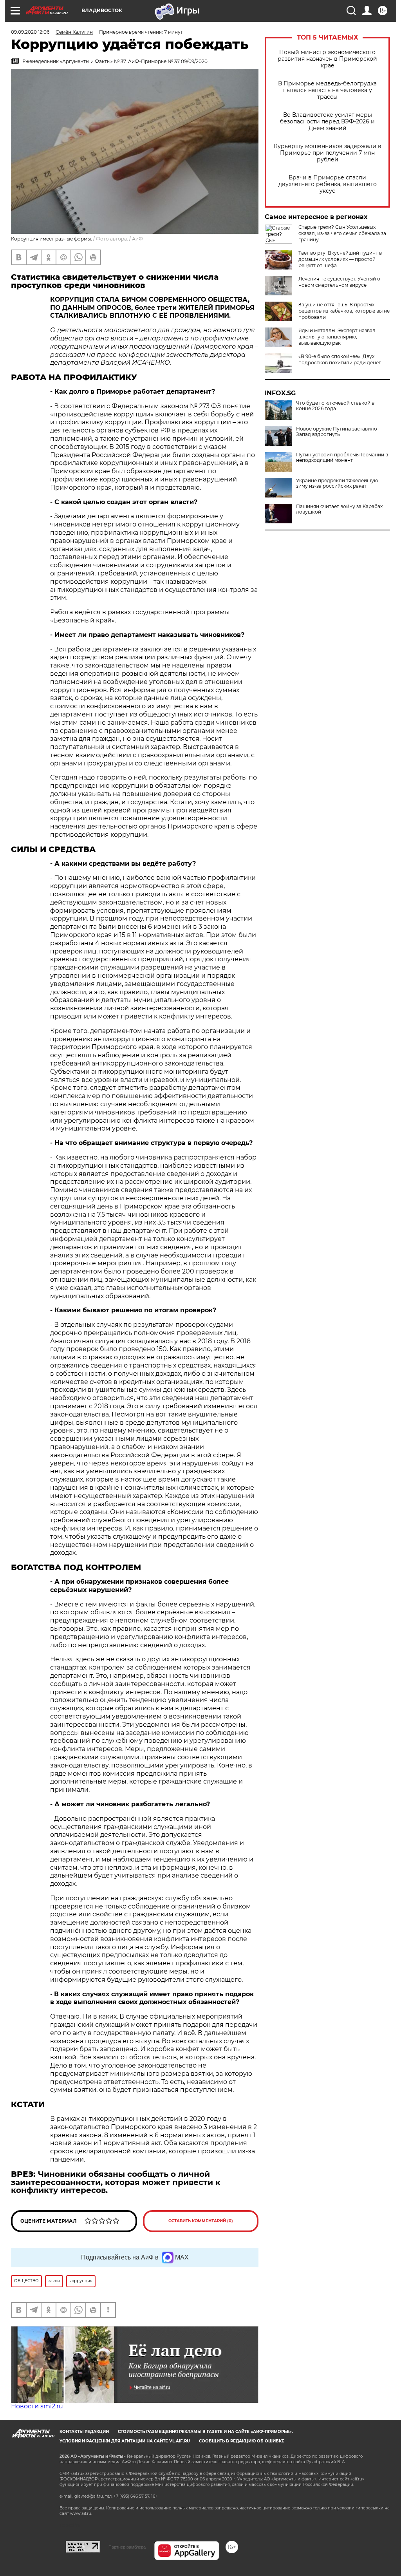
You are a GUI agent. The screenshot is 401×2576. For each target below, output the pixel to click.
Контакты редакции (84, 2432)
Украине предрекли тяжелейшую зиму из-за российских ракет (337, 483)
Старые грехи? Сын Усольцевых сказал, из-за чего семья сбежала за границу (342, 233)
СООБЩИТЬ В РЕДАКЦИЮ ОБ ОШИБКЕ (242, 2441)
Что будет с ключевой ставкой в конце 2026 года (335, 406)
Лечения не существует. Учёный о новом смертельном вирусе (339, 282)
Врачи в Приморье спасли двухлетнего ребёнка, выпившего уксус (328, 184)
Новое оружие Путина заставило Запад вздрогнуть (337, 432)
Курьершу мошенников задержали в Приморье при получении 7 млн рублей (328, 153)
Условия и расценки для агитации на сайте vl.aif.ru (125, 2441)
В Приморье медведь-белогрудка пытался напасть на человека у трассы (327, 90)
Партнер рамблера (127, 2547)
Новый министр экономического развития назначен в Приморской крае (327, 59)
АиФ (137, 239)
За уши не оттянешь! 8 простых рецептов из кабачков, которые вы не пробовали (344, 311)
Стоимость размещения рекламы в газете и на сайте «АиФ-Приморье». (205, 2432)
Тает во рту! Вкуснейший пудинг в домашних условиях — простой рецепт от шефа (340, 259)
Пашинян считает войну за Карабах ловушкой (339, 509)
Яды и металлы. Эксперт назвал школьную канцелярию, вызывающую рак (337, 337)
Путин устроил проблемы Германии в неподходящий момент (342, 458)
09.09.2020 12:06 (30, 32)
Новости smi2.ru (37, 2406)
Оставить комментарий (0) (201, 2221)
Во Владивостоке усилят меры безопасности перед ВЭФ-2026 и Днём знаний (327, 122)
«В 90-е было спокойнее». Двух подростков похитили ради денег (340, 359)
